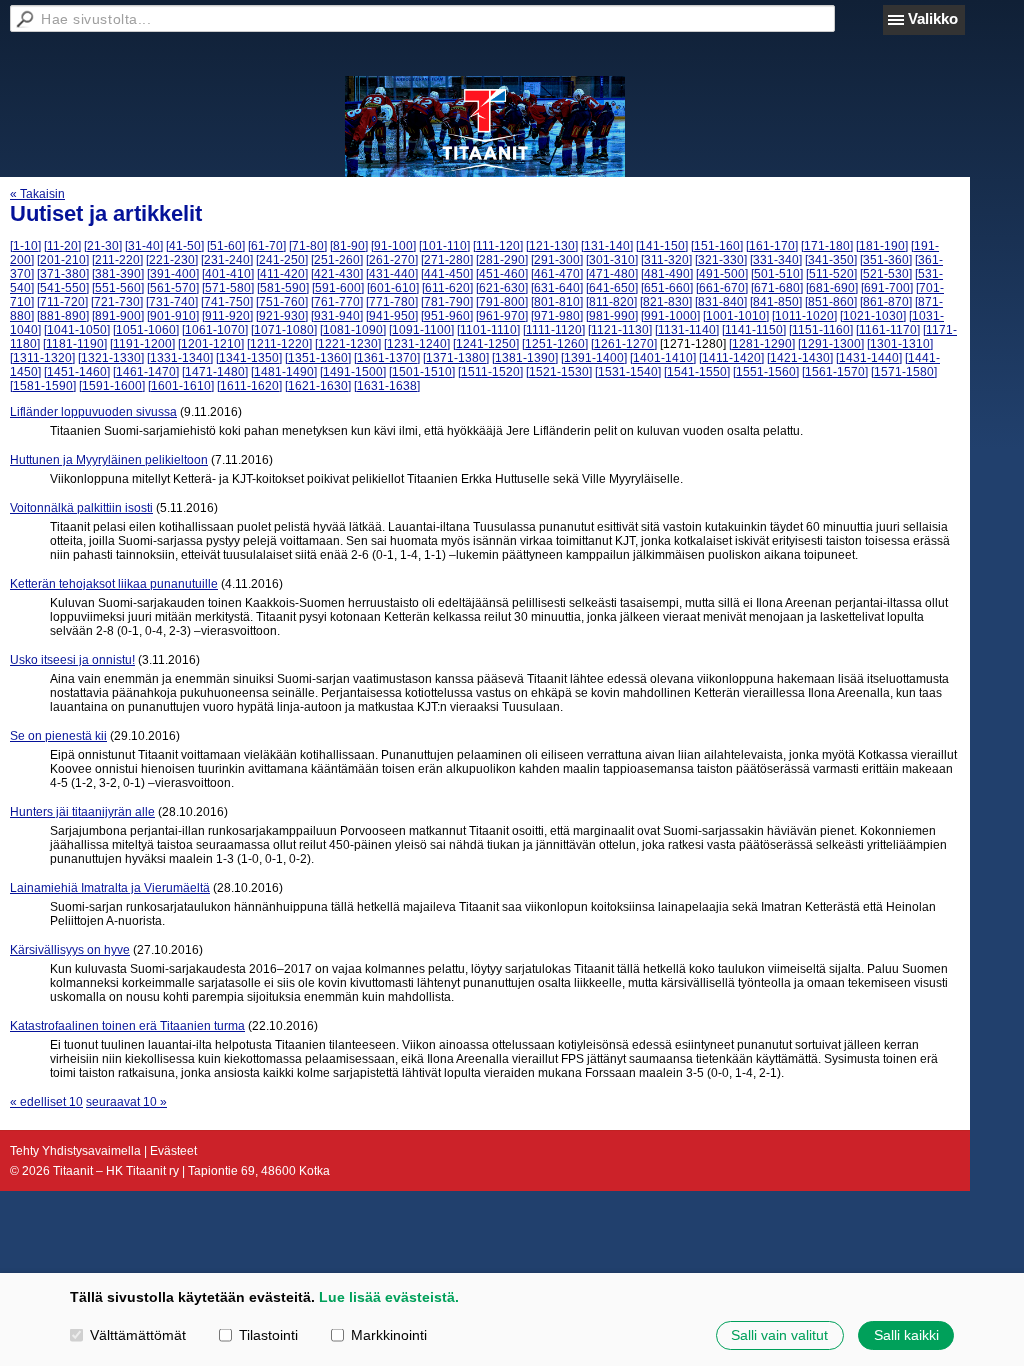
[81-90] (349, 246)
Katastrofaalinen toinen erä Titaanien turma (127, 1026)
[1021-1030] (873, 316)
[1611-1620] (249, 386)
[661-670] (722, 288)
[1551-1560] (766, 372)
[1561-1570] (835, 372)
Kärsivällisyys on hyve (70, 950)
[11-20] (62, 246)
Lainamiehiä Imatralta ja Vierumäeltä (110, 888)
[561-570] (173, 288)
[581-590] (283, 288)
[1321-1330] (111, 358)
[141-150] (662, 246)
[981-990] (612, 316)
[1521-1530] (559, 372)
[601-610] (393, 288)
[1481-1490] (284, 372)
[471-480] (612, 274)
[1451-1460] (77, 372)
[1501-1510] (422, 372)
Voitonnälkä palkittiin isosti (81, 508)
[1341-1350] (249, 358)
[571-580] (228, 288)
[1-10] (25, 246)
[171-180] (827, 246)
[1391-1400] (594, 358)
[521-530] (886, 274)
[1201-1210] (211, 344)
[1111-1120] (554, 330)
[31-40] (144, 246)
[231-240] (227, 260)
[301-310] (612, 260)
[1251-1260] (555, 344)
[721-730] (117, 302)
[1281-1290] (762, 344)
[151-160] (717, 246)
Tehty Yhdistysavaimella (75, 1151)
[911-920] (227, 316)
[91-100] (393, 246)
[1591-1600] (112, 386)
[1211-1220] (279, 344)
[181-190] (882, 246)
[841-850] (776, 302)
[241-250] (282, 260)
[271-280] (447, 260)
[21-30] (103, 246)
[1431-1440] (869, 358)
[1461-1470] (146, 372)
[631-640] (557, 288)
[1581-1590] (43, 386)
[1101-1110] (488, 330)
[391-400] (173, 274)
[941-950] (392, 316)
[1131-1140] (687, 330)
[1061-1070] (215, 330)
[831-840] (721, 302)
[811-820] (611, 302)
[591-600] (338, 288)
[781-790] (447, 302)
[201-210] (63, 260)
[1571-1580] (904, 372)
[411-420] (282, 274)
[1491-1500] (353, 372)
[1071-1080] (284, 330)
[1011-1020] (804, 316)
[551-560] (118, 288)
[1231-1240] (417, 344)
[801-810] (557, 302)
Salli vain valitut (779, 1335)
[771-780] (392, 302)
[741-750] (227, 302)
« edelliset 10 (46, 1102)
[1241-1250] (486, 344)
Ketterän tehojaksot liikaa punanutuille (114, 584)
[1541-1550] (697, 372)
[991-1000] (670, 316)
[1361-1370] (387, 358)
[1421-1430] (800, 358)
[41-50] (185, 246)
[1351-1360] (318, 358)
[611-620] (447, 288)
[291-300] (557, 260)
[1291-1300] (831, 344)
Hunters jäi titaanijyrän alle (82, 812)
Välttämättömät (138, 1335)
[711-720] (62, 302)
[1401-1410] (663, 358)
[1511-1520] (490, 372)
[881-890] (63, 316)
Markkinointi (389, 1335)
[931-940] (337, 316)
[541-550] (63, 288)
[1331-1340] (180, 358)
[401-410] (228, 274)
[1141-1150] (754, 330)
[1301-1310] (900, 344)
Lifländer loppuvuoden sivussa (93, 412)
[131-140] (607, 246)
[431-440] (392, 274)
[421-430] (337, 274)
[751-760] (282, 302)
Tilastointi (268, 1335)
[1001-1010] (736, 316)
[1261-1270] (624, 344)
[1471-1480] (215, 372)
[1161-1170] (888, 330)
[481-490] (667, 274)
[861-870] (886, 302)
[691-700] (887, 288)
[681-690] (832, 288)
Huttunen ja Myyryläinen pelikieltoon (109, 460)
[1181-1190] (75, 344)
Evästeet (173, 1151)
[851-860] (831, 302)
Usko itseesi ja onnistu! (72, 660)
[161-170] (772, 246)
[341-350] (831, 260)
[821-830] (666, 302)
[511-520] (831, 274)
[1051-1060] (146, 330)
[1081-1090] (353, 330)
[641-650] (612, 288)
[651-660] (667, 288)
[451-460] (502, 274)
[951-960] (447, 316)
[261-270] (392, 260)
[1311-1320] (42, 358)
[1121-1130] (620, 330)
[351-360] (886, 260)
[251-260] (337, 260)
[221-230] (172, 260)
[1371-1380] (456, 358)
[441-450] (447, 274)
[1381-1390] (525, 358)
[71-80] (308, 246)
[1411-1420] (731, 358)
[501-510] (777, 274)
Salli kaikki (906, 1335)
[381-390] (118, 274)
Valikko (933, 18)
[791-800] (502, 302)
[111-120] (498, 246)
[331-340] (776, 260)
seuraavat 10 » (126, 1102)
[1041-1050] (77, 330)
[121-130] (552, 246)
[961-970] (502, 316)
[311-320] (666, 260)
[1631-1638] (387, 386)
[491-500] (722, 274)
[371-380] (63, 274)
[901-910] (173, 316)
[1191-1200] (142, 344)
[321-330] (721, 260)
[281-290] (502, 260)
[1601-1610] (181, 386)
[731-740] (172, 302)
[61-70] (267, 246)
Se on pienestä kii (58, 736)
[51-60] (226, 246)
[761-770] (337, 302)
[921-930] (282, 316)
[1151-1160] (821, 330)
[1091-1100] (421, 330)
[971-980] (557, 316)
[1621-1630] (318, 386)
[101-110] (444, 246)
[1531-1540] (628, 372)
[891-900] (118, 316)
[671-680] (777, 288)
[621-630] (502, 288)
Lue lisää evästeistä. (389, 1297)
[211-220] (117, 260)
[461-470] (557, 274)
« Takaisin (37, 194)
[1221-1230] (348, 344)
